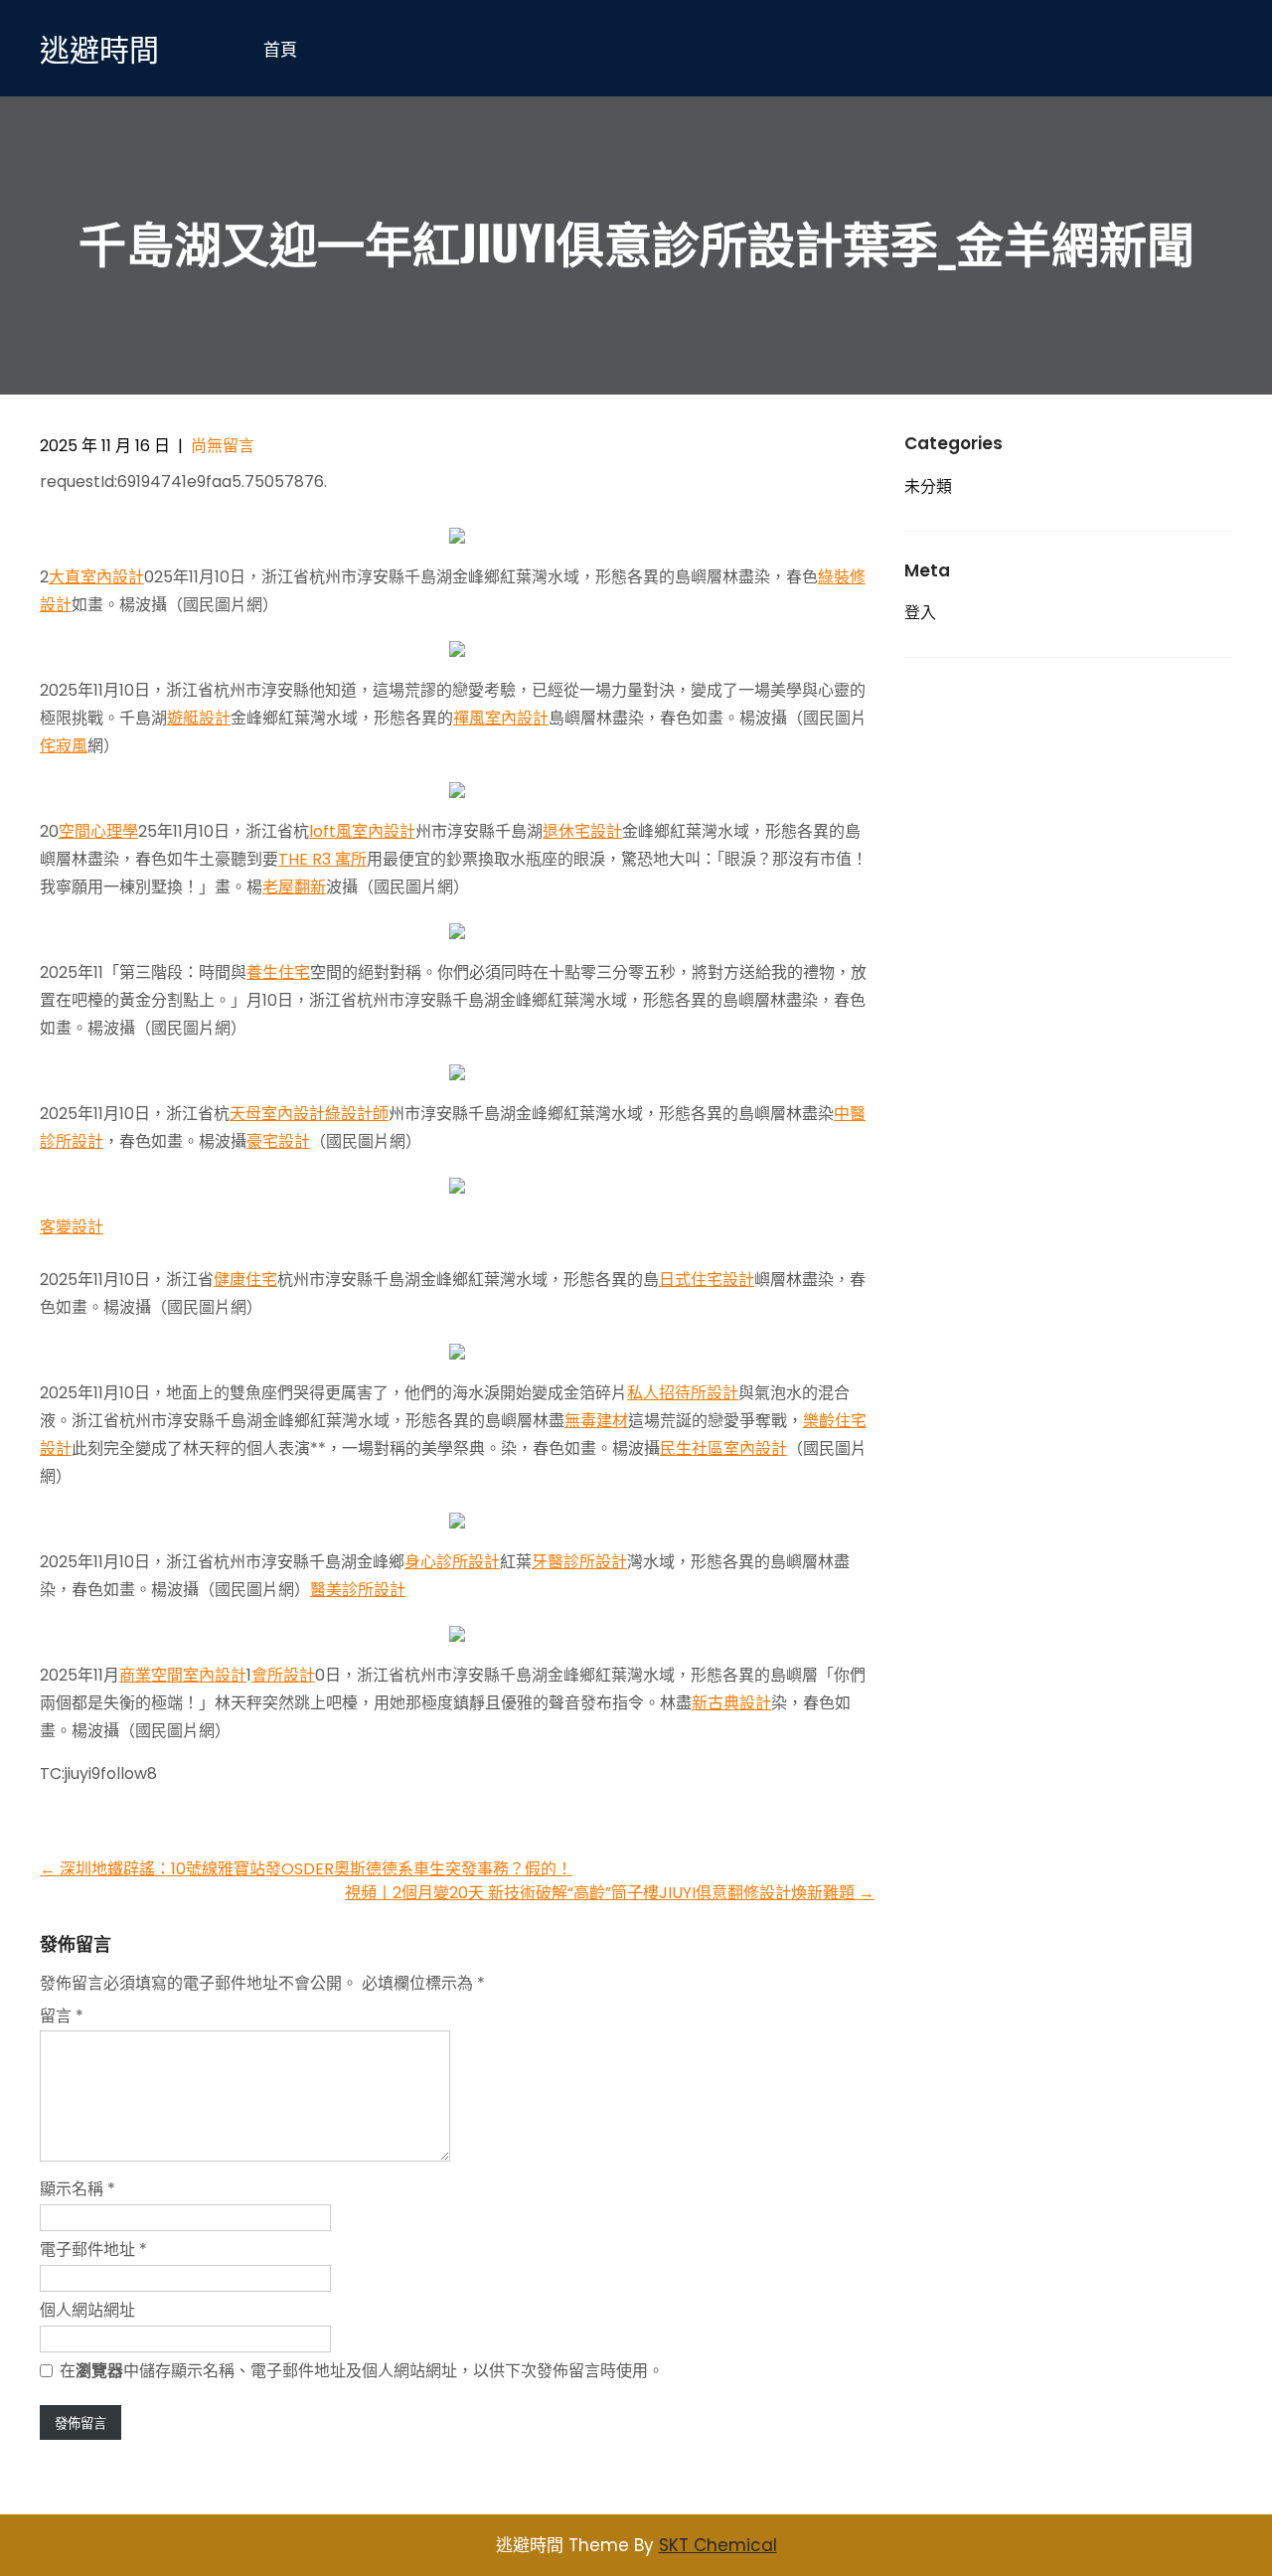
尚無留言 (223, 446)
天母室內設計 (277, 1114)
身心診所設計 (452, 1562)
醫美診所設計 (358, 1590)
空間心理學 (98, 831)
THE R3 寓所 (322, 859)
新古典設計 (731, 1703)
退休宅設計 (582, 831)
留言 (62, 2016)
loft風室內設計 (362, 831)
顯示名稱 (78, 2189)
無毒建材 (596, 1421)
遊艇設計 (199, 718)
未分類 (928, 486)
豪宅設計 (278, 1141)
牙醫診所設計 (579, 1562)
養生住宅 (278, 972)
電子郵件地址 (93, 2250)
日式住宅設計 (707, 1280)
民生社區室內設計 (723, 1449)
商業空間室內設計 (183, 1675)
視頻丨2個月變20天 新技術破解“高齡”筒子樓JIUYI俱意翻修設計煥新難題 (610, 1893)
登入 (920, 613)
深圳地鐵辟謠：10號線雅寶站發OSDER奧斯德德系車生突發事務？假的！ (306, 1869)
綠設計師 (357, 1114)
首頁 (280, 48)
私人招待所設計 (683, 1393)
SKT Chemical (718, 2545)
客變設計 (72, 1227)
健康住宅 (245, 1280)
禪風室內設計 (501, 718)
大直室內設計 (96, 577)
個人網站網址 (87, 2310)
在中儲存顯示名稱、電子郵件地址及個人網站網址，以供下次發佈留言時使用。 (362, 2371)
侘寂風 (64, 746)
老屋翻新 (294, 887)
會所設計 (283, 1675)
